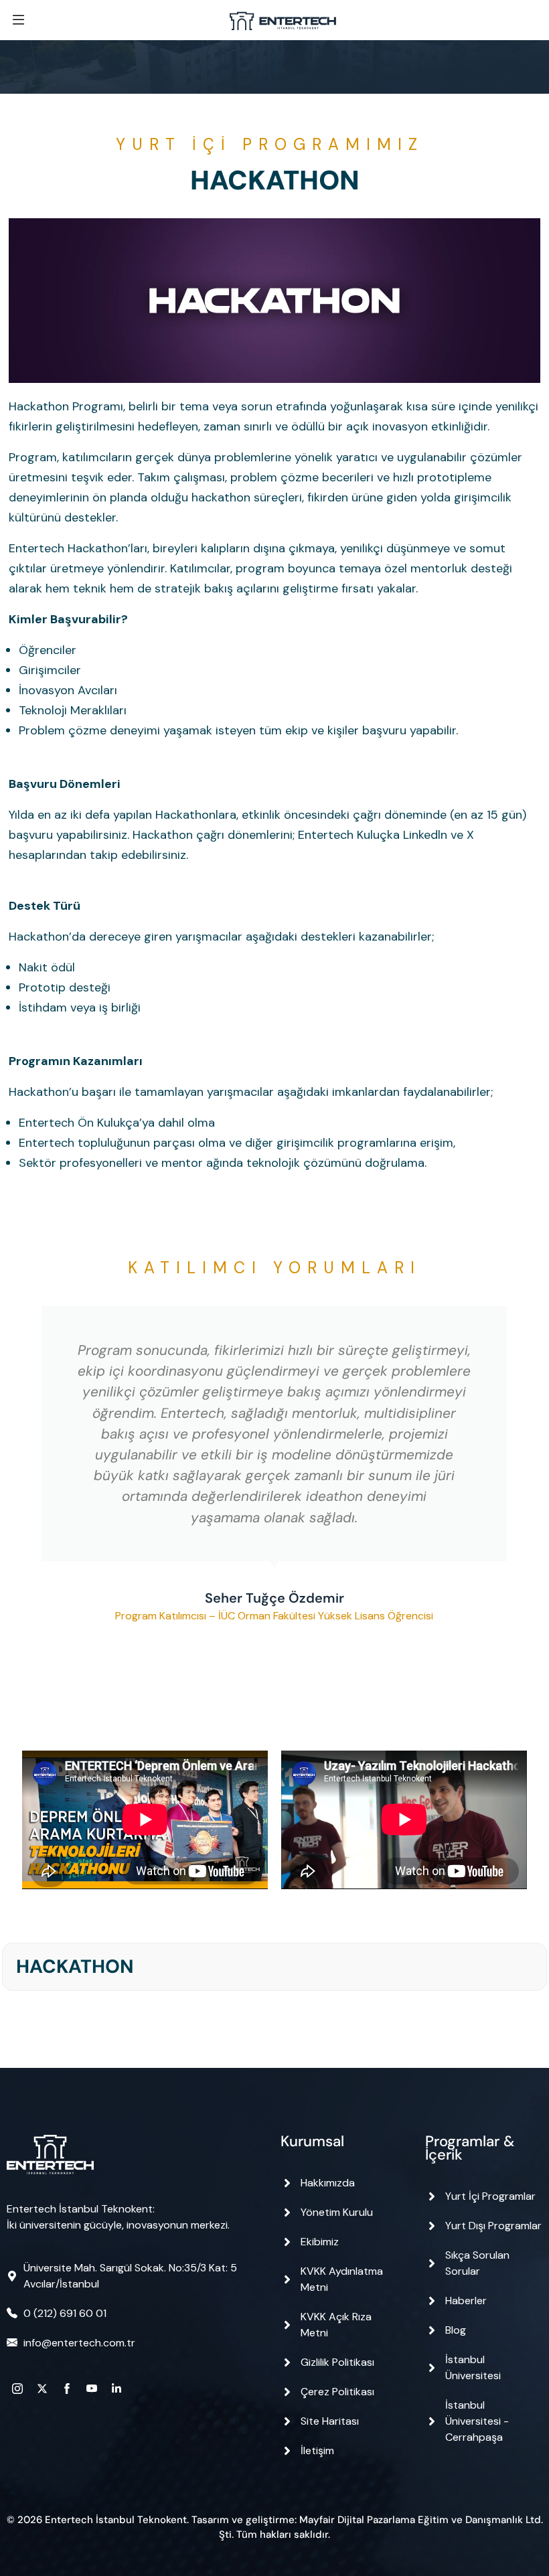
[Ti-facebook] (67, 2389)
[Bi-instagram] (17, 2389)
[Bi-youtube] (92, 2389)
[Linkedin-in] (116, 2389)
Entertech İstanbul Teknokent (116, 2520)
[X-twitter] (42, 2389)
